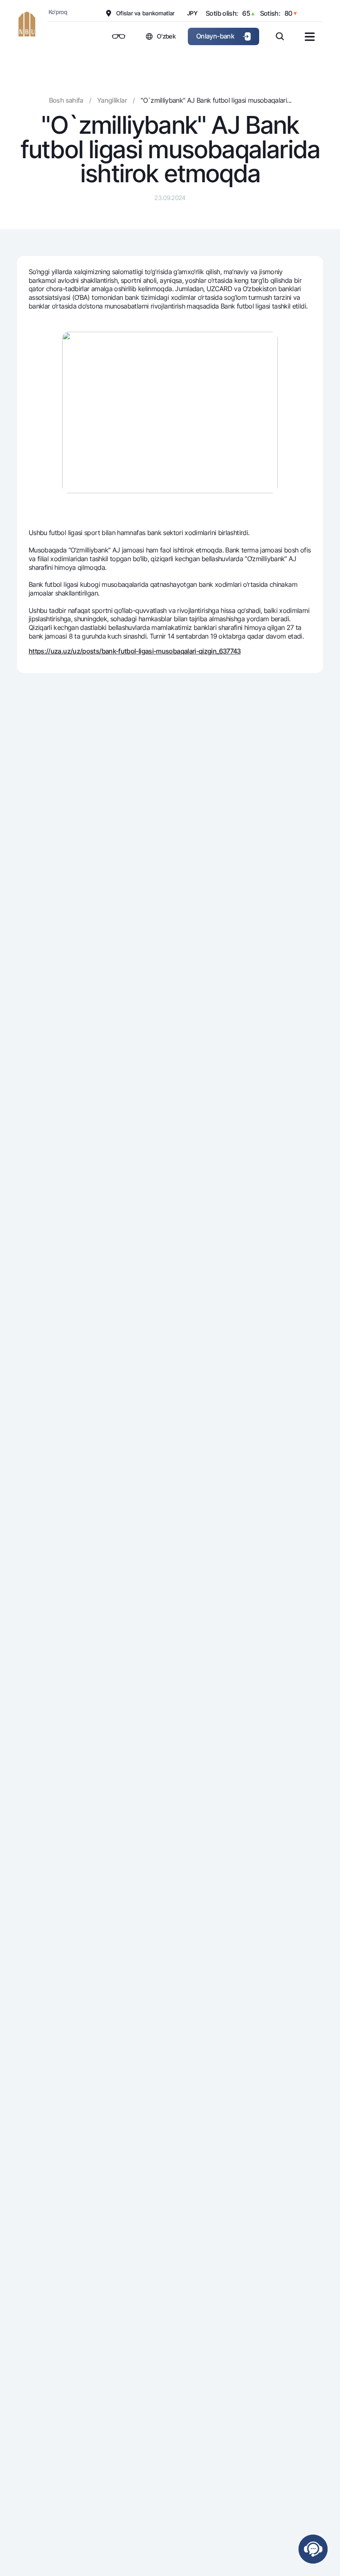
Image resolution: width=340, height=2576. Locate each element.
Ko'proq (58, 12)
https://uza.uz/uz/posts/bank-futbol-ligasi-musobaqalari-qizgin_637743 (135, 651)
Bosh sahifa (66, 100)
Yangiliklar (112, 100)
